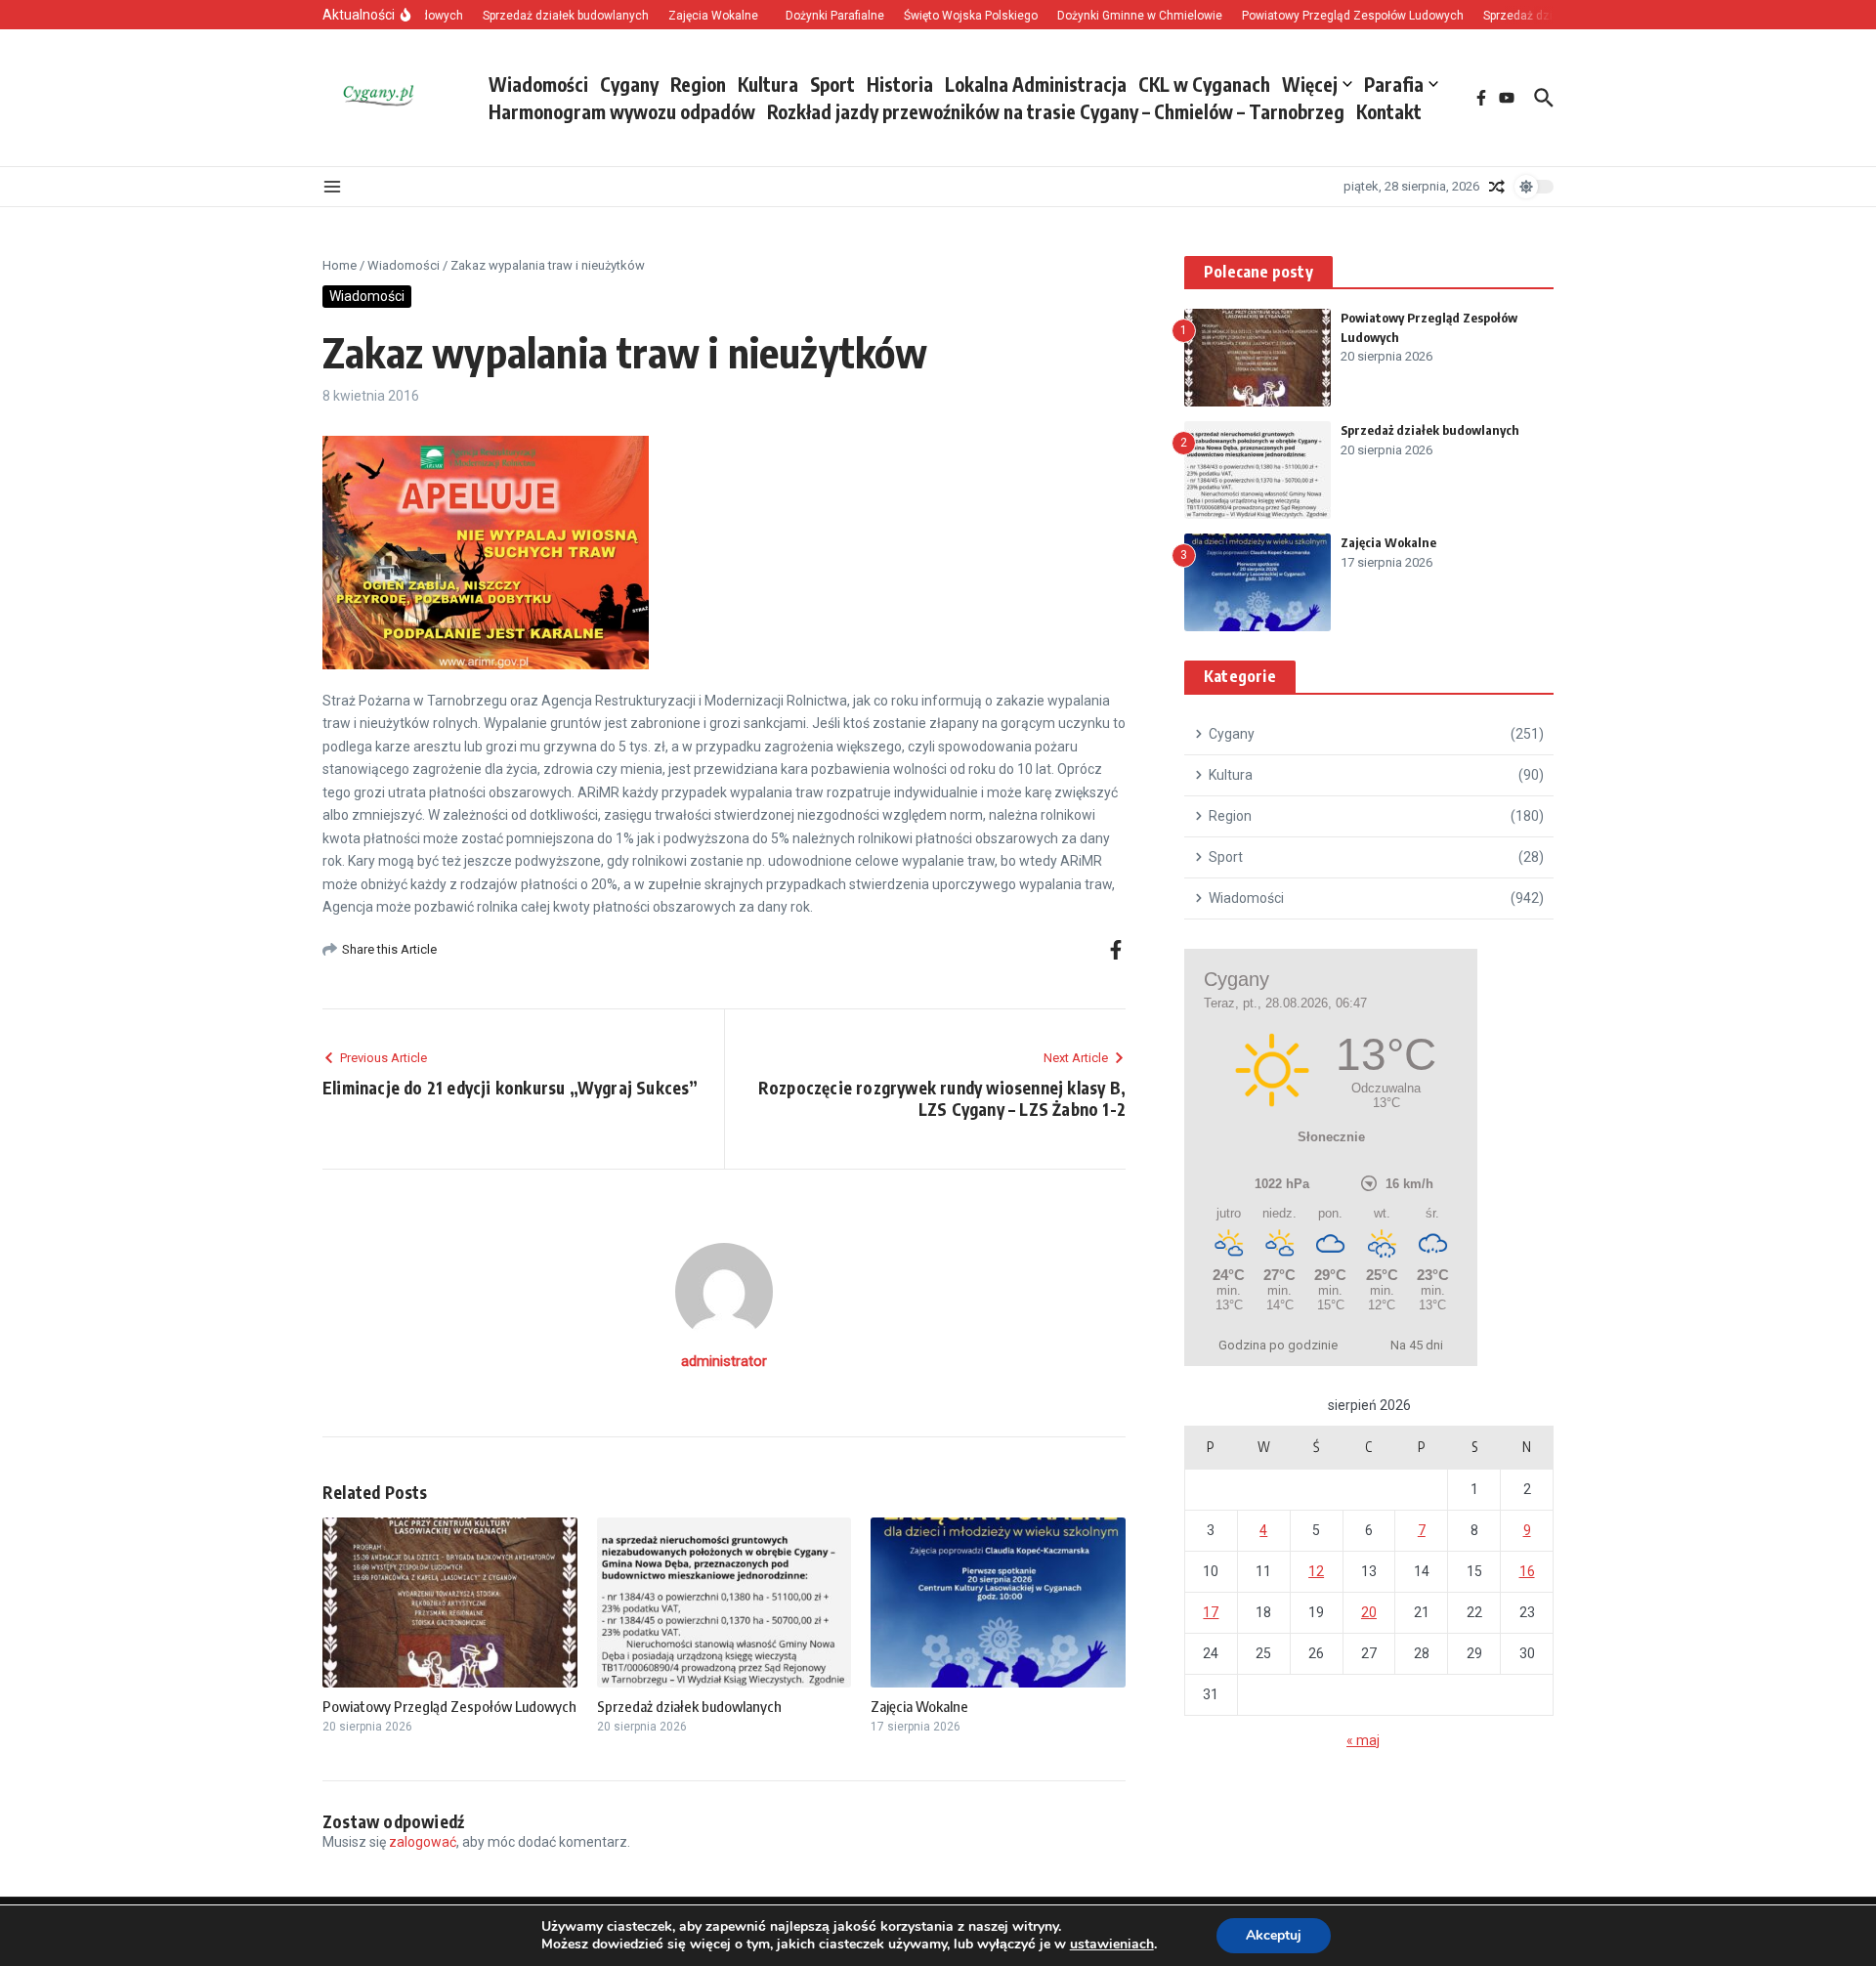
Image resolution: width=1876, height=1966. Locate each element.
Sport (832, 84)
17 (1211, 1612)
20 (1369, 1612)
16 (1527, 1571)
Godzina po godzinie (1278, 1345)
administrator (724, 1361)
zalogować (423, 1842)
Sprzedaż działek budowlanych (689, 1706)
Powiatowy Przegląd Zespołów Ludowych (449, 1706)
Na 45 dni (1417, 1345)
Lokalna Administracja (1036, 84)
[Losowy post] (1497, 187)
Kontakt (1389, 111)
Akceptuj (1274, 1935)
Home (340, 265)
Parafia (1394, 84)
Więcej (1310, 84)
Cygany (629, 84)
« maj (1363, 1740)
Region (698, 84)
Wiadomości (538, 84)
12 (1316, 1571)
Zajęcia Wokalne (919, 1706)
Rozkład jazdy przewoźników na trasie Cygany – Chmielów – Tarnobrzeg (1056, 111)
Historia (900, 84)
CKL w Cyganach (1204, 84)
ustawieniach (1112, 1945)
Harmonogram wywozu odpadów (622, 111)
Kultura (768, 84)
